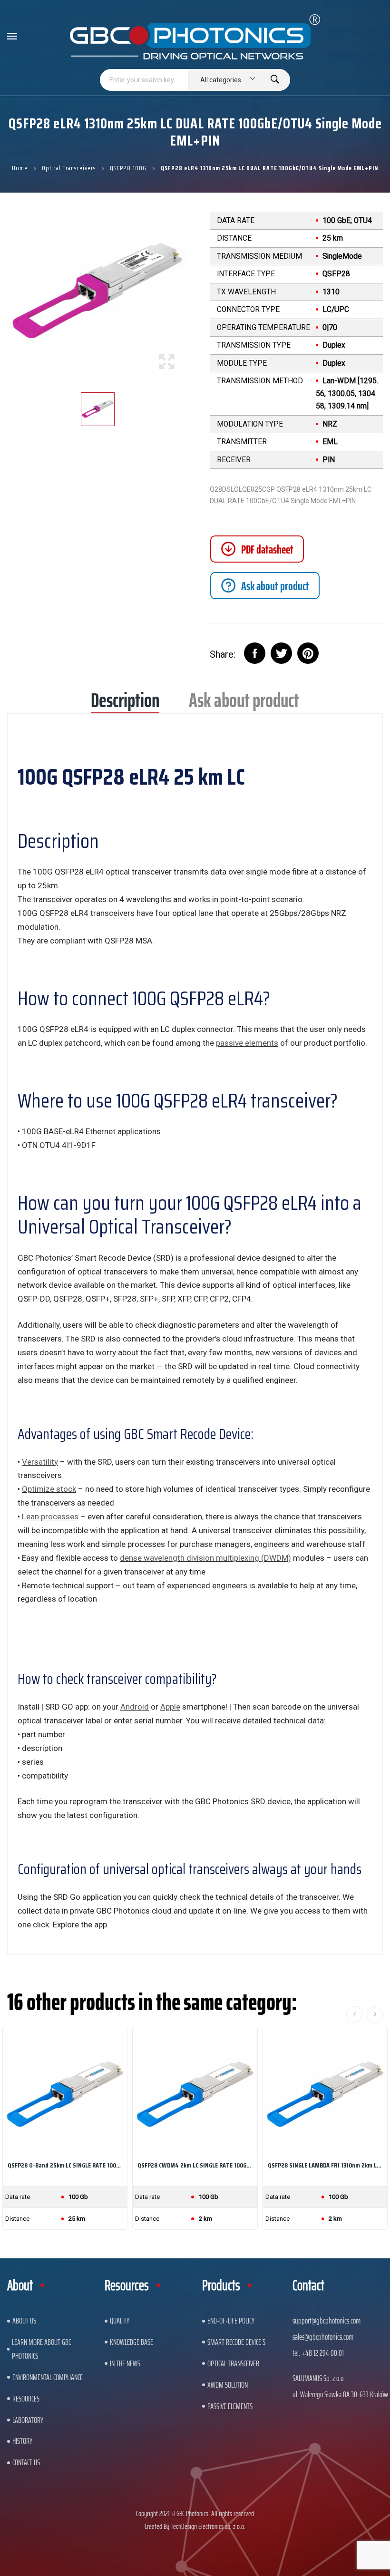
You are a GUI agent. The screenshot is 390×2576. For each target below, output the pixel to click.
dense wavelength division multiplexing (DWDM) (205, 1558)
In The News (125, 2363)
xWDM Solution (228, 2385)
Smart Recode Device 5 (236, 2342)
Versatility (40, 1462)
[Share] (255, 653)
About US (24, 2321)
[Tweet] (281, 653)
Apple (170, 1707)
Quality (120, 2321)
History (22, 2441)
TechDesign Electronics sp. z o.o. (208, 2526)
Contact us (26, 2462)
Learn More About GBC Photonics (41, 2349)
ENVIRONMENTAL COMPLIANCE (48, 2377)
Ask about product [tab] (244, 704)
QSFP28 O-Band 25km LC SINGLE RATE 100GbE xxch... (65, 2165)
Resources (26, 2399)
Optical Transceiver (233, 2363)
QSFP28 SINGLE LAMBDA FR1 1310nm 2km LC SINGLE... (325, 2165)
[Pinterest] (308, 653)
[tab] (265, 586)
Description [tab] (125, 704)
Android (135, 1707)
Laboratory (28, 2420)
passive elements (247, 1043)
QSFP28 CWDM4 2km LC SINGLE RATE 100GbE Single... (195, 2165)
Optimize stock (49, 1489)
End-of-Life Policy (231, 2321)
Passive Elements (230, 2406)
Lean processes (50, 1516)
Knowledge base (132, 2342)
